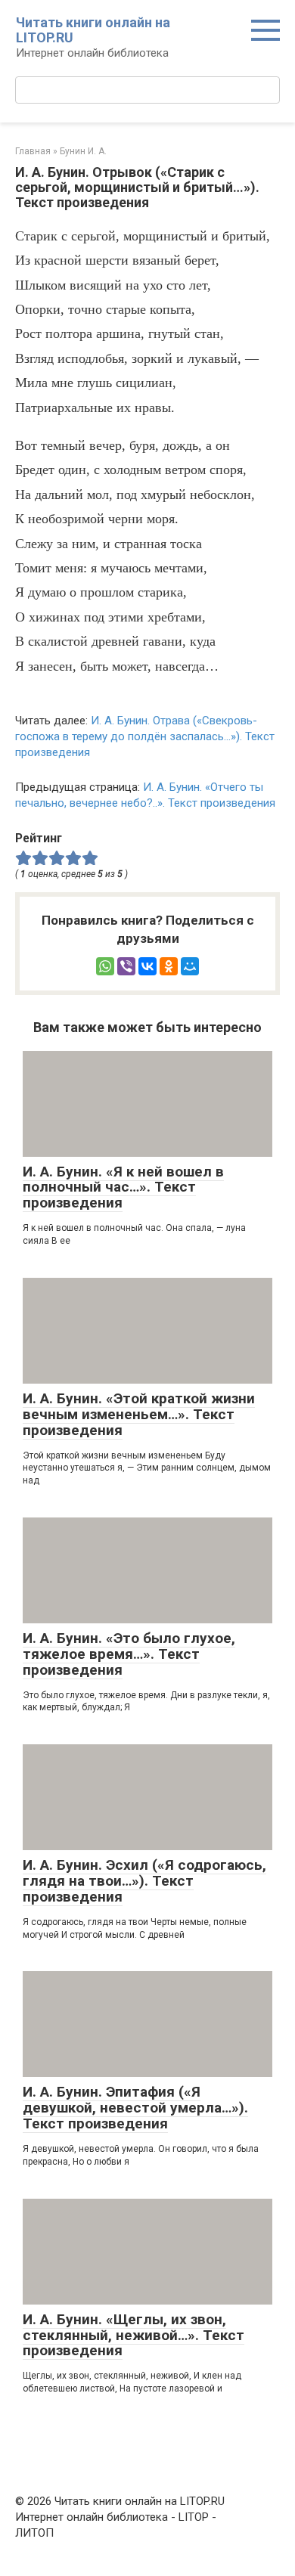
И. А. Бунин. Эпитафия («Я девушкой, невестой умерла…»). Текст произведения (135, 2108)
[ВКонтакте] (147, 966)
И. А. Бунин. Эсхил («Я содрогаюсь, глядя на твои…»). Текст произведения (144, 1881)
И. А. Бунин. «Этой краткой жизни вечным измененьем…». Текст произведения (139, 1414)
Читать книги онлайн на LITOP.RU (93, 30)
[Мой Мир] (190, 966)
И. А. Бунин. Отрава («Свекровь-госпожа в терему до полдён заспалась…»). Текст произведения (145, 736)
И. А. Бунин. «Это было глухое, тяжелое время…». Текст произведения (129, 1654)
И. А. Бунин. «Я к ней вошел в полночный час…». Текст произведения (123, 1187)
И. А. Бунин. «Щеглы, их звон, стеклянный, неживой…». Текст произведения (134, 2335)
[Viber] (126, 966)
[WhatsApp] (105, 966)
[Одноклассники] (169, 966)
